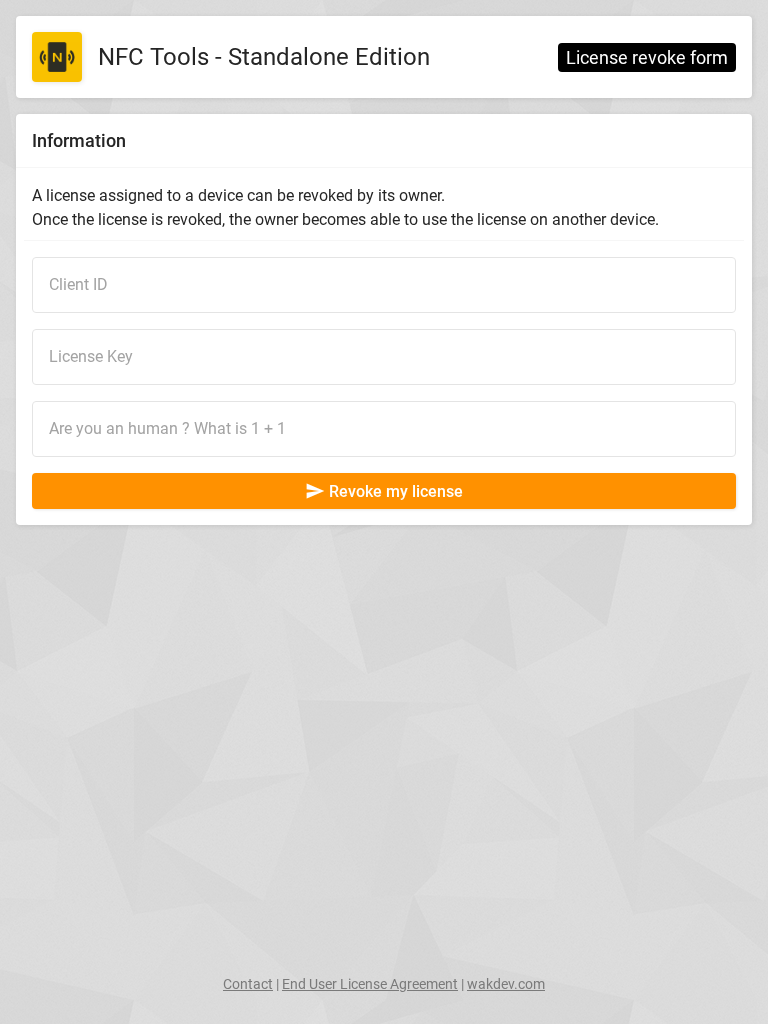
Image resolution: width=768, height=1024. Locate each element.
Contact (248, 984)
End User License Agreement (370, 984)
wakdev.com (506, 984)
